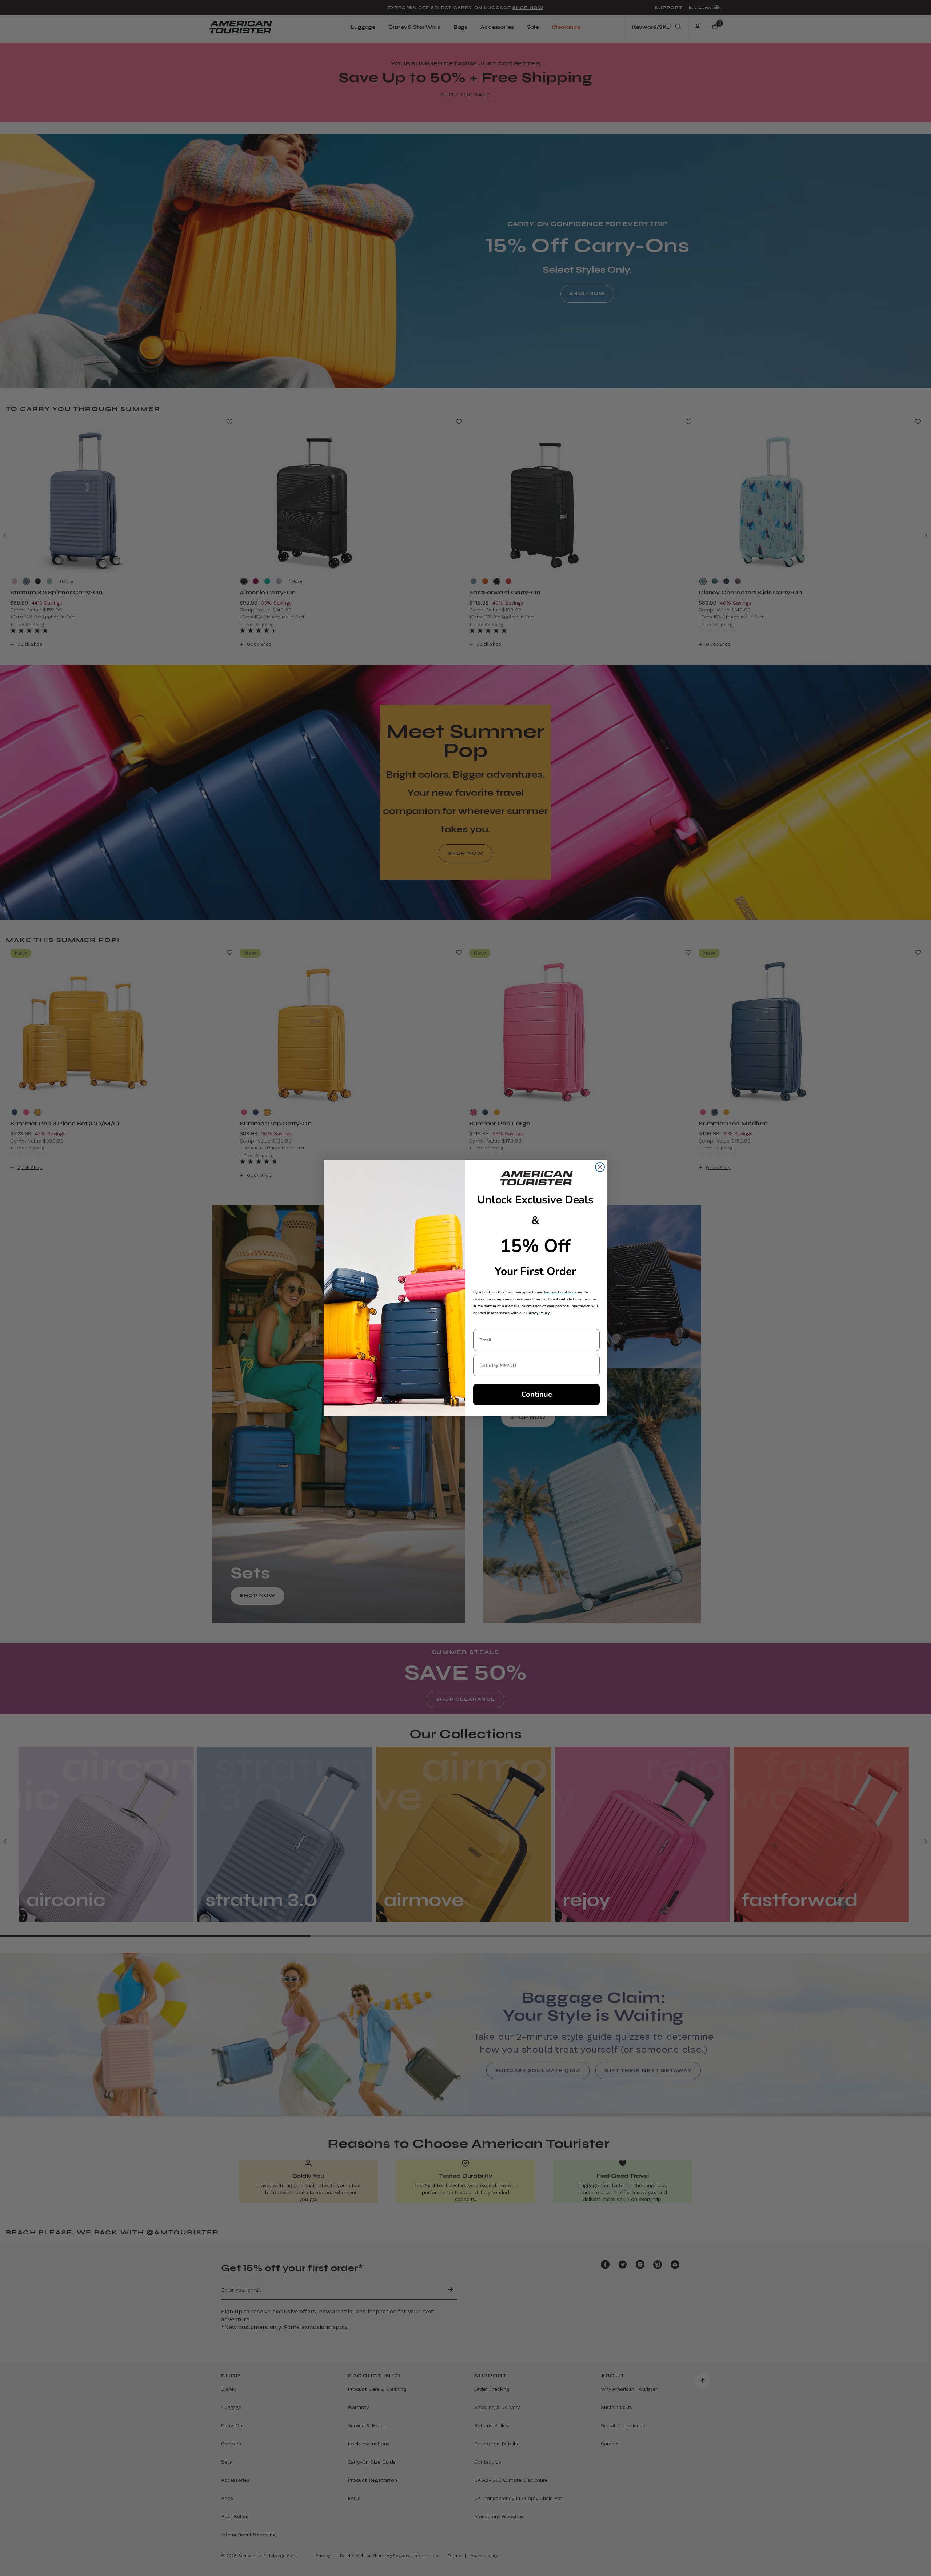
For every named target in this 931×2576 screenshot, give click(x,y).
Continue (537, 1394)
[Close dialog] (600, 1167)
